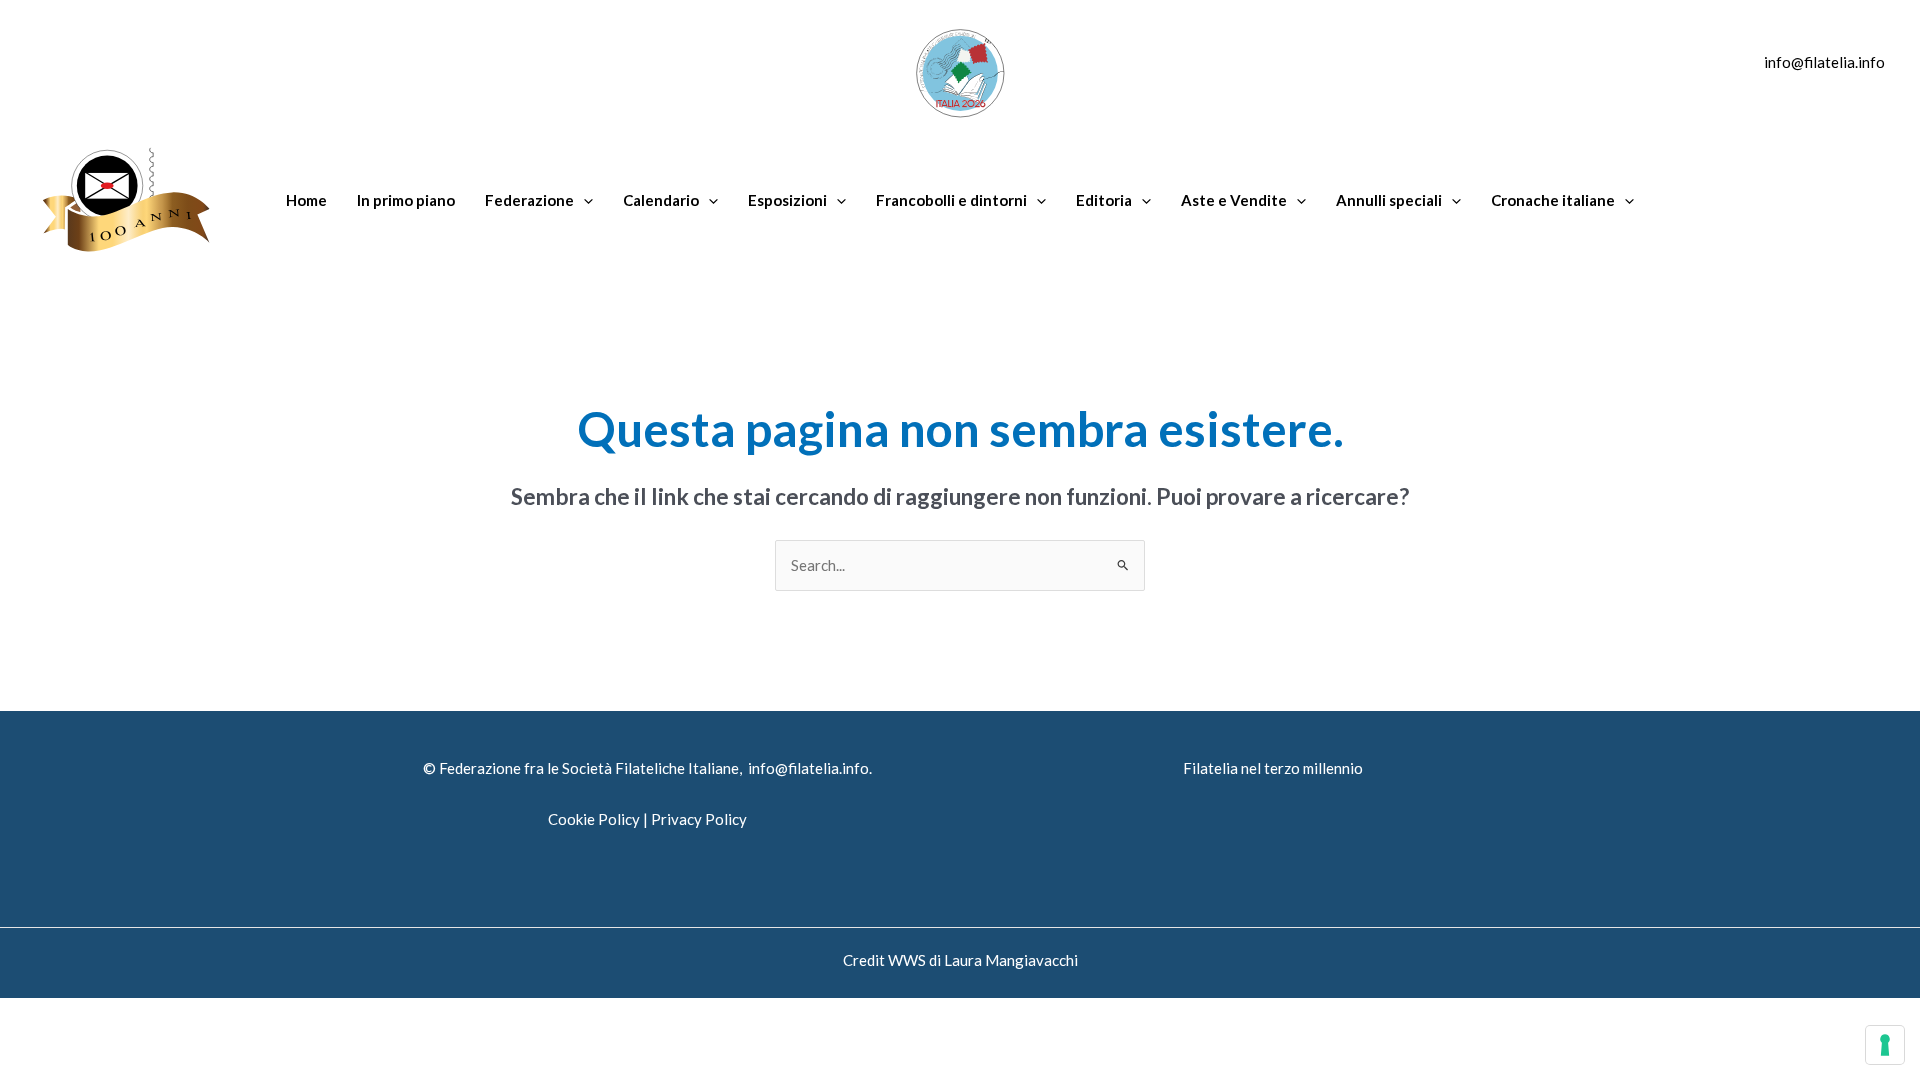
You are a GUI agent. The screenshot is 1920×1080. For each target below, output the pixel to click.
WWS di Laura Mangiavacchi (983, 960)
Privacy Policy (699, 819)
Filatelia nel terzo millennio (1273, 768)
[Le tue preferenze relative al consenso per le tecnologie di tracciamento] (1885, 1045)
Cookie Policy (594, 819)
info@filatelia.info (1824, 62)
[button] (583, 200)
